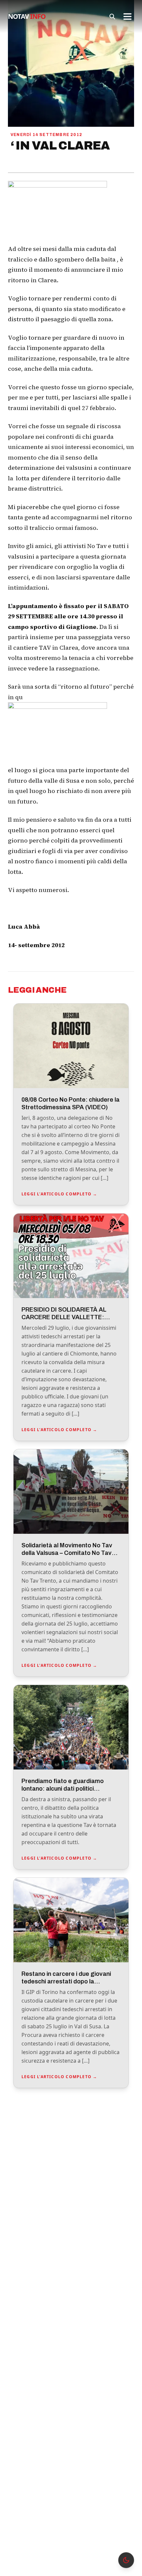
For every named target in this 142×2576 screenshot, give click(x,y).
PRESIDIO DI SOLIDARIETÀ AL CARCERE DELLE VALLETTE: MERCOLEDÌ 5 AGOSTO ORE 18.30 (71, 1317)
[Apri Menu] (127, 17)
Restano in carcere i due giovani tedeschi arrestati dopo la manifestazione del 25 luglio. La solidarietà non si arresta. (66, 1985)
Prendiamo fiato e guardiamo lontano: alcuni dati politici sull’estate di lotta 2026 (63, 1788)
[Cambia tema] (126, 2560)
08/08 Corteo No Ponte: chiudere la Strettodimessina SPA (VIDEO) (71, 1103)
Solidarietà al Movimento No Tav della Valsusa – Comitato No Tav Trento (67, 1553)
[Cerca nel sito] (112, 17)
